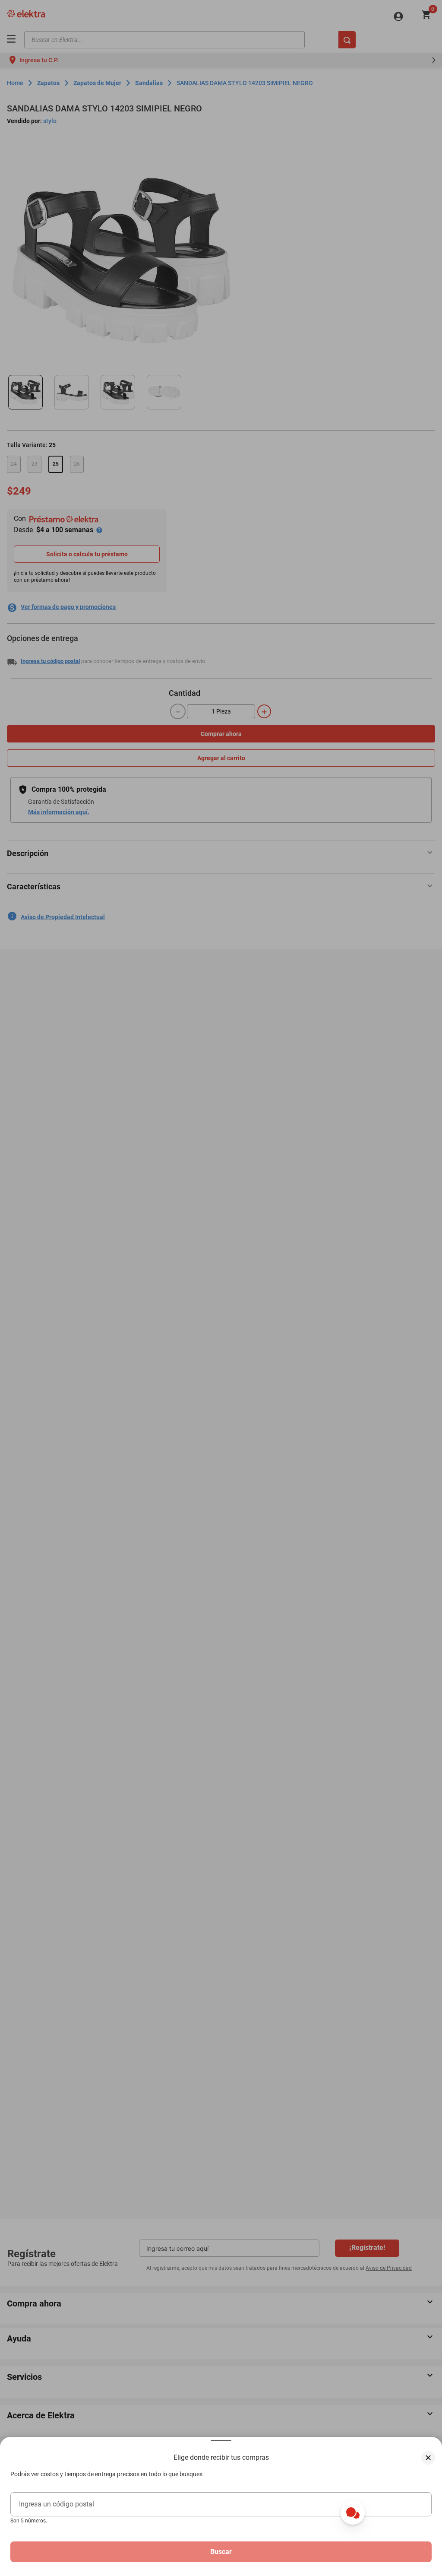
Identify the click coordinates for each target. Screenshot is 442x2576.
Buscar (221, 2552)
